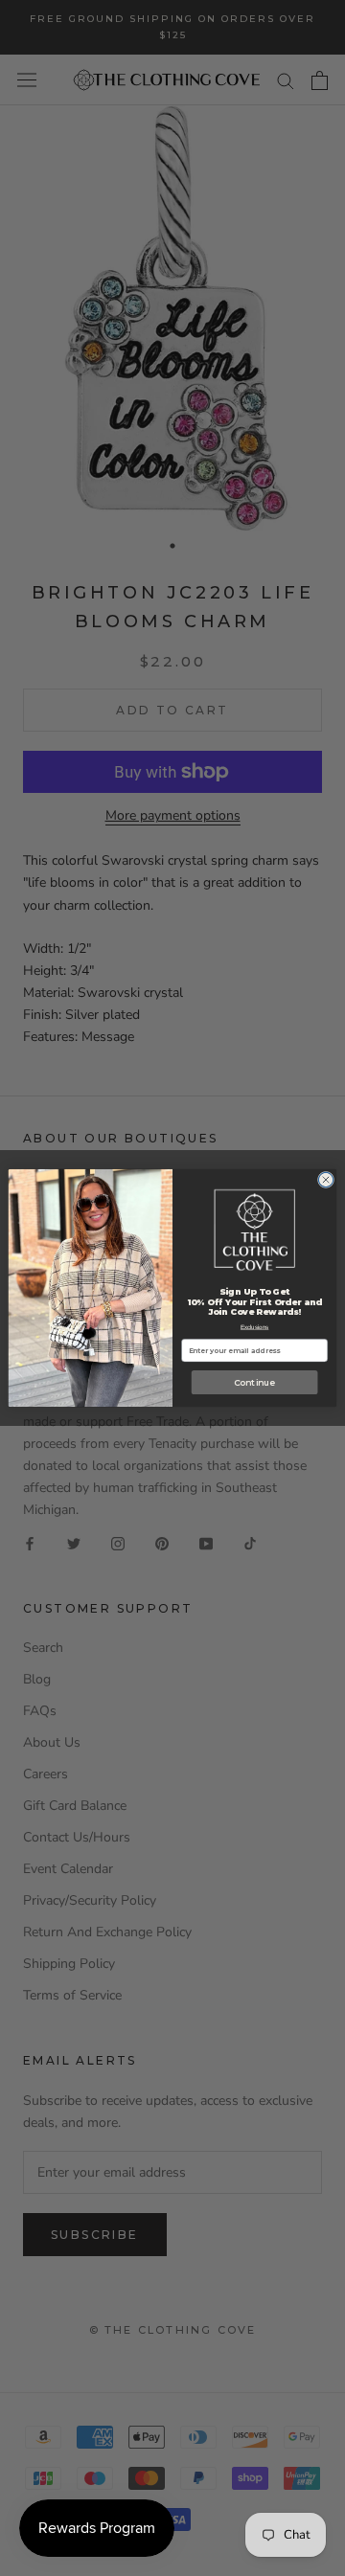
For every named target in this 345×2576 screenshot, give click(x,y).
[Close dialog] (325, 1179)
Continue (254, 1382)
